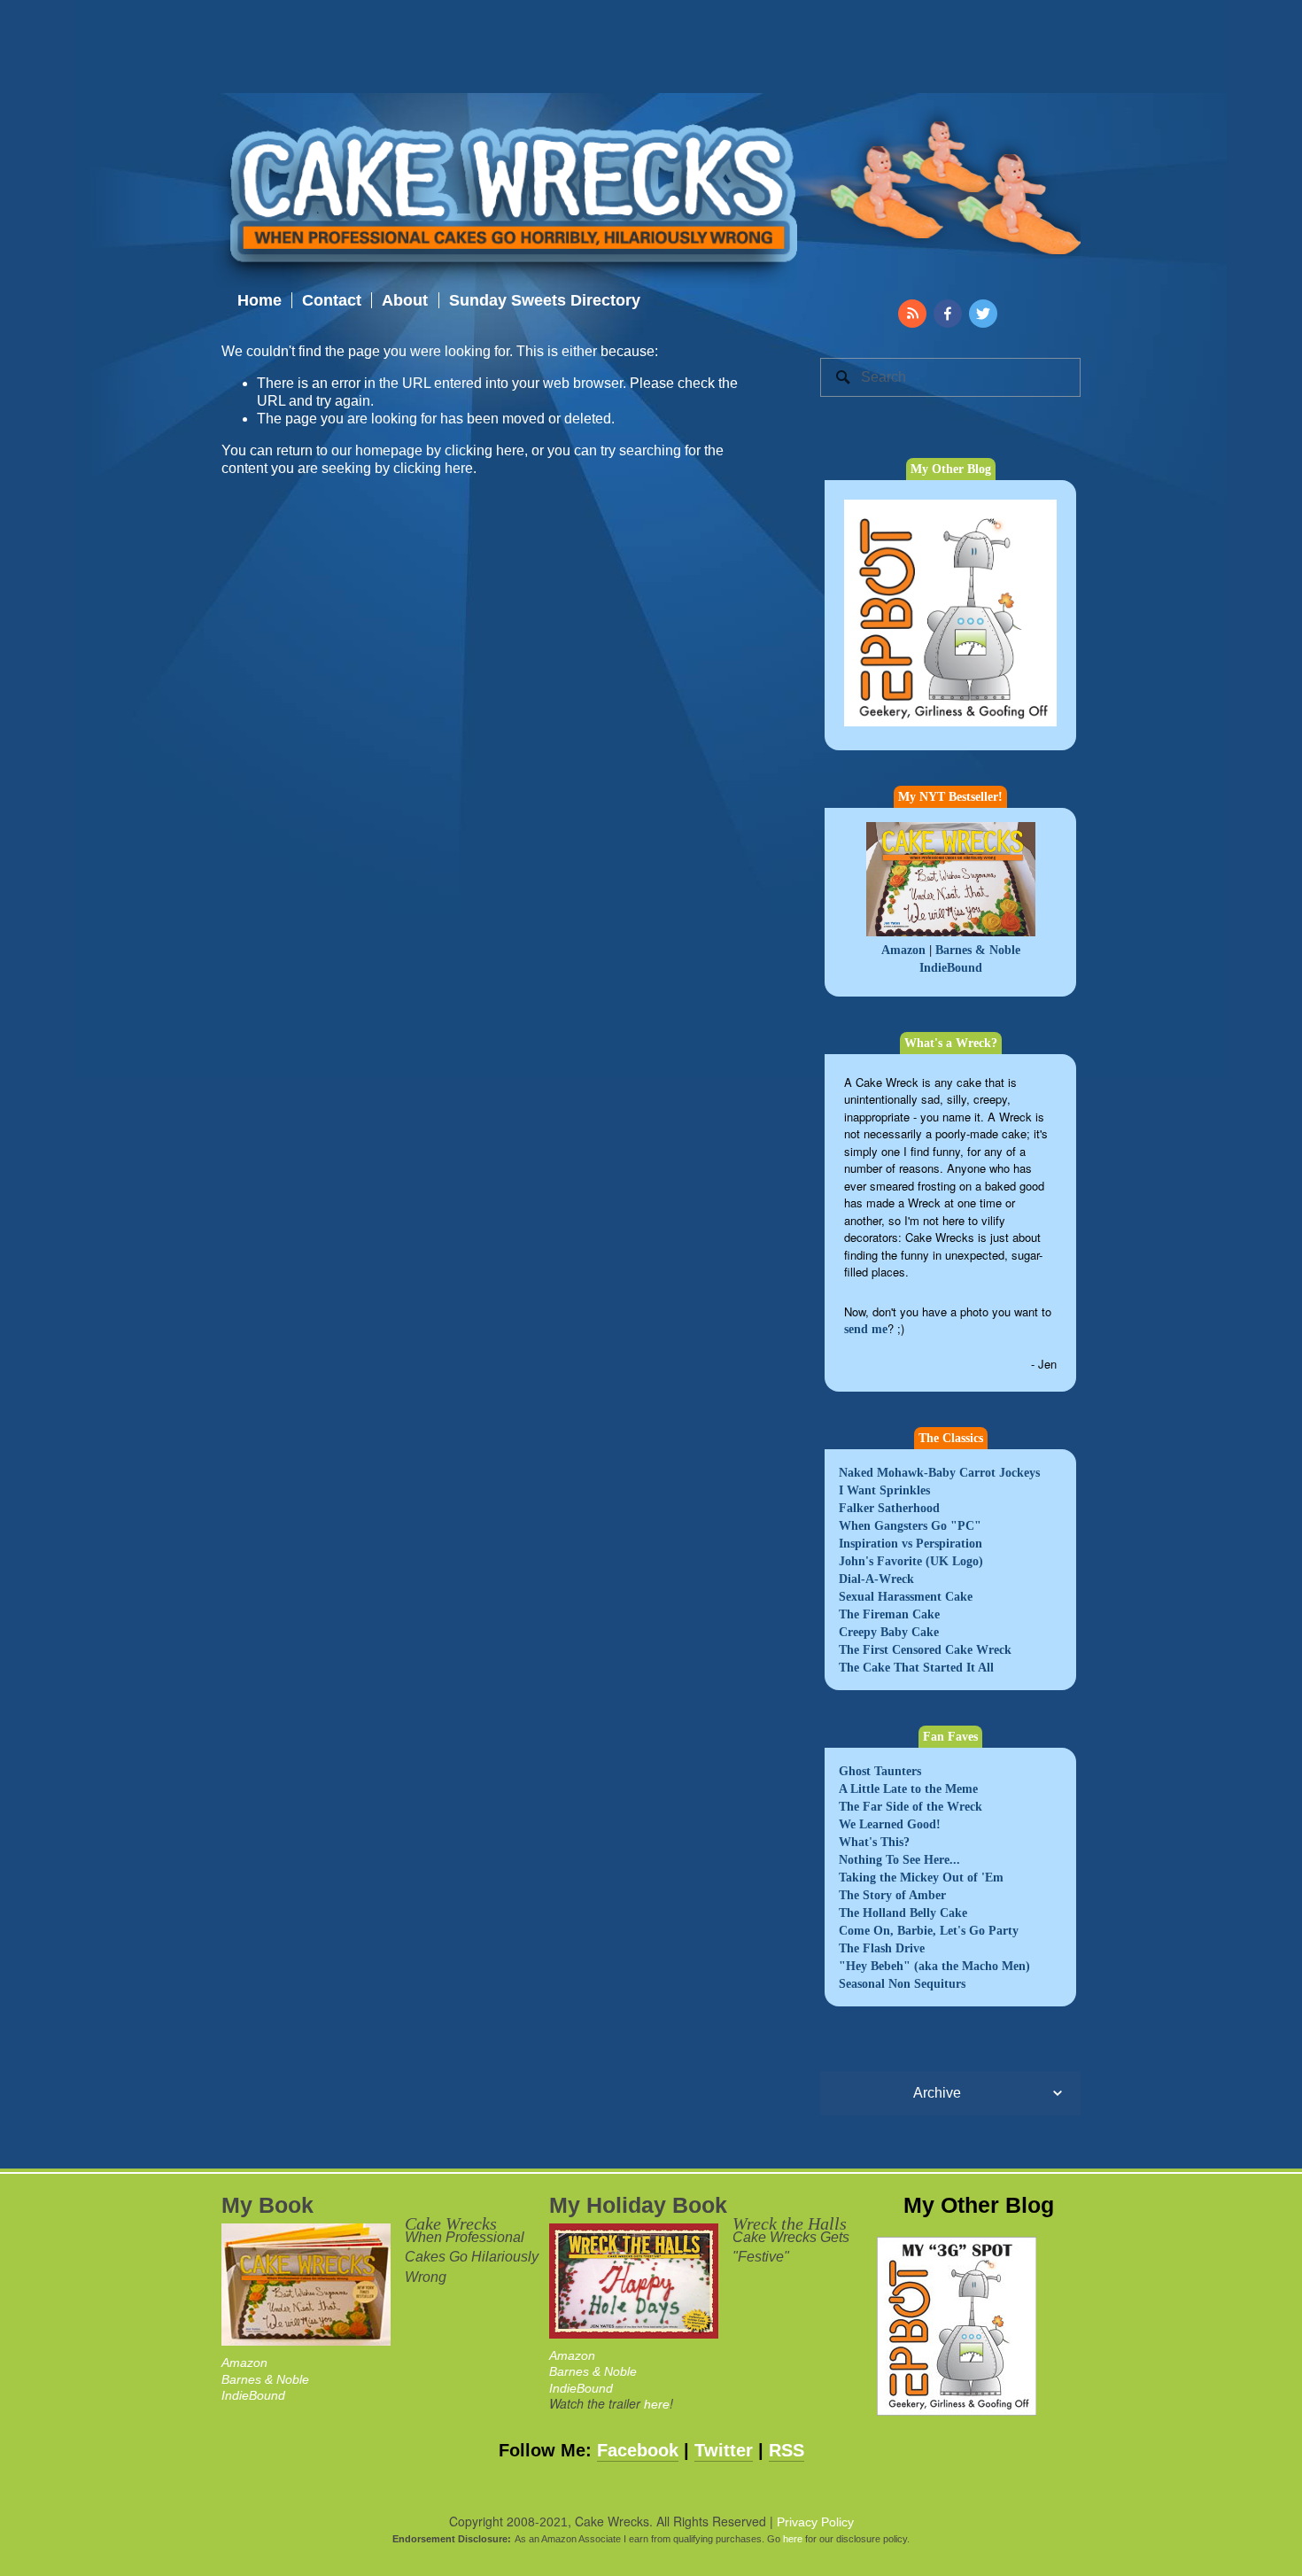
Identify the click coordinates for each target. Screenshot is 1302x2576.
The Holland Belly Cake (903, 1913)
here (657, 2404)
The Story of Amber (892, 1895)
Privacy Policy (815, 2522)
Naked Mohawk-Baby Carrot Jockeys (939, 1473)
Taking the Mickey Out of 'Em (921, 1878)
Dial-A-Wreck (876, 1579)
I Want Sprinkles (884, 1490)
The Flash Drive (882, 1948)
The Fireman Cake (889, 1614)
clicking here (484, 450)
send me (866, 1329)
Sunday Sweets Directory (545, 300)
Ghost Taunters (880, 1771)
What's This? (874, 1842)
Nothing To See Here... (899, 1860)
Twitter (724, 2450)
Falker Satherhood (889, 1508)
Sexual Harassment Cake (906, 1597)
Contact (332, 300)
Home (260, 300)
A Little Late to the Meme (908, 1789)
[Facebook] (948, 314)
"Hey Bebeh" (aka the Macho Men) (934, 1966)
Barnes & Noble (978, 950)
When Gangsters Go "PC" (910, 1526)
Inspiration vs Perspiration (911, 1544)
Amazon (903, 950)
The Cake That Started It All (916, 1668)
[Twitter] (983, 314)
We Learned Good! (890, 1824)
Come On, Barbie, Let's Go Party (929, 1931)
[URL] (912, 314)
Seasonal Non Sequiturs (902, 1984)
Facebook (638, 2450)
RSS (787, 2450)
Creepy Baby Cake (889, 1632)
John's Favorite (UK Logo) (911, 1561)
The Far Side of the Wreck (911, 1807)
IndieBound (951, 968)
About (405, 300)
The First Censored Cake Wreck (925, 1650)
